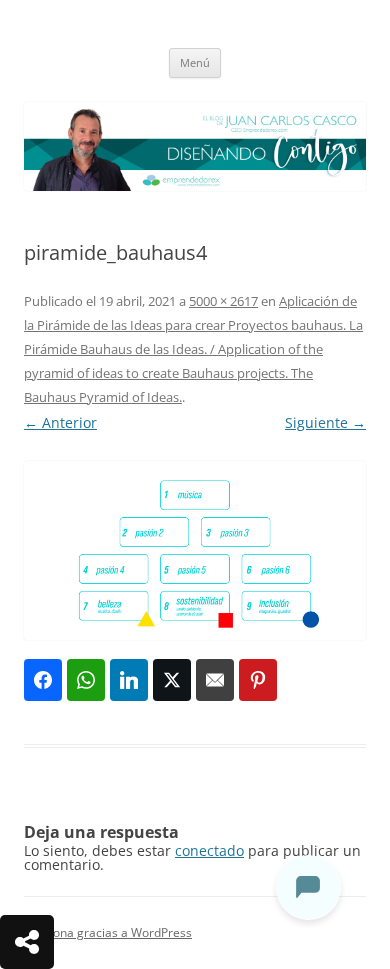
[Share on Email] (215, 680)
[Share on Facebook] (43, 680)
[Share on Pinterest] (258, 680)
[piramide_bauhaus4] (195, 550)
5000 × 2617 (223, 301)
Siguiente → (325, 422)
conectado (209, 850)
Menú (195, 62)
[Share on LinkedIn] (129, 680)
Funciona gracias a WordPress (108, 932)
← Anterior (60, 422)
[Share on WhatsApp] (86, 680)
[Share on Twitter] (172, 680)
